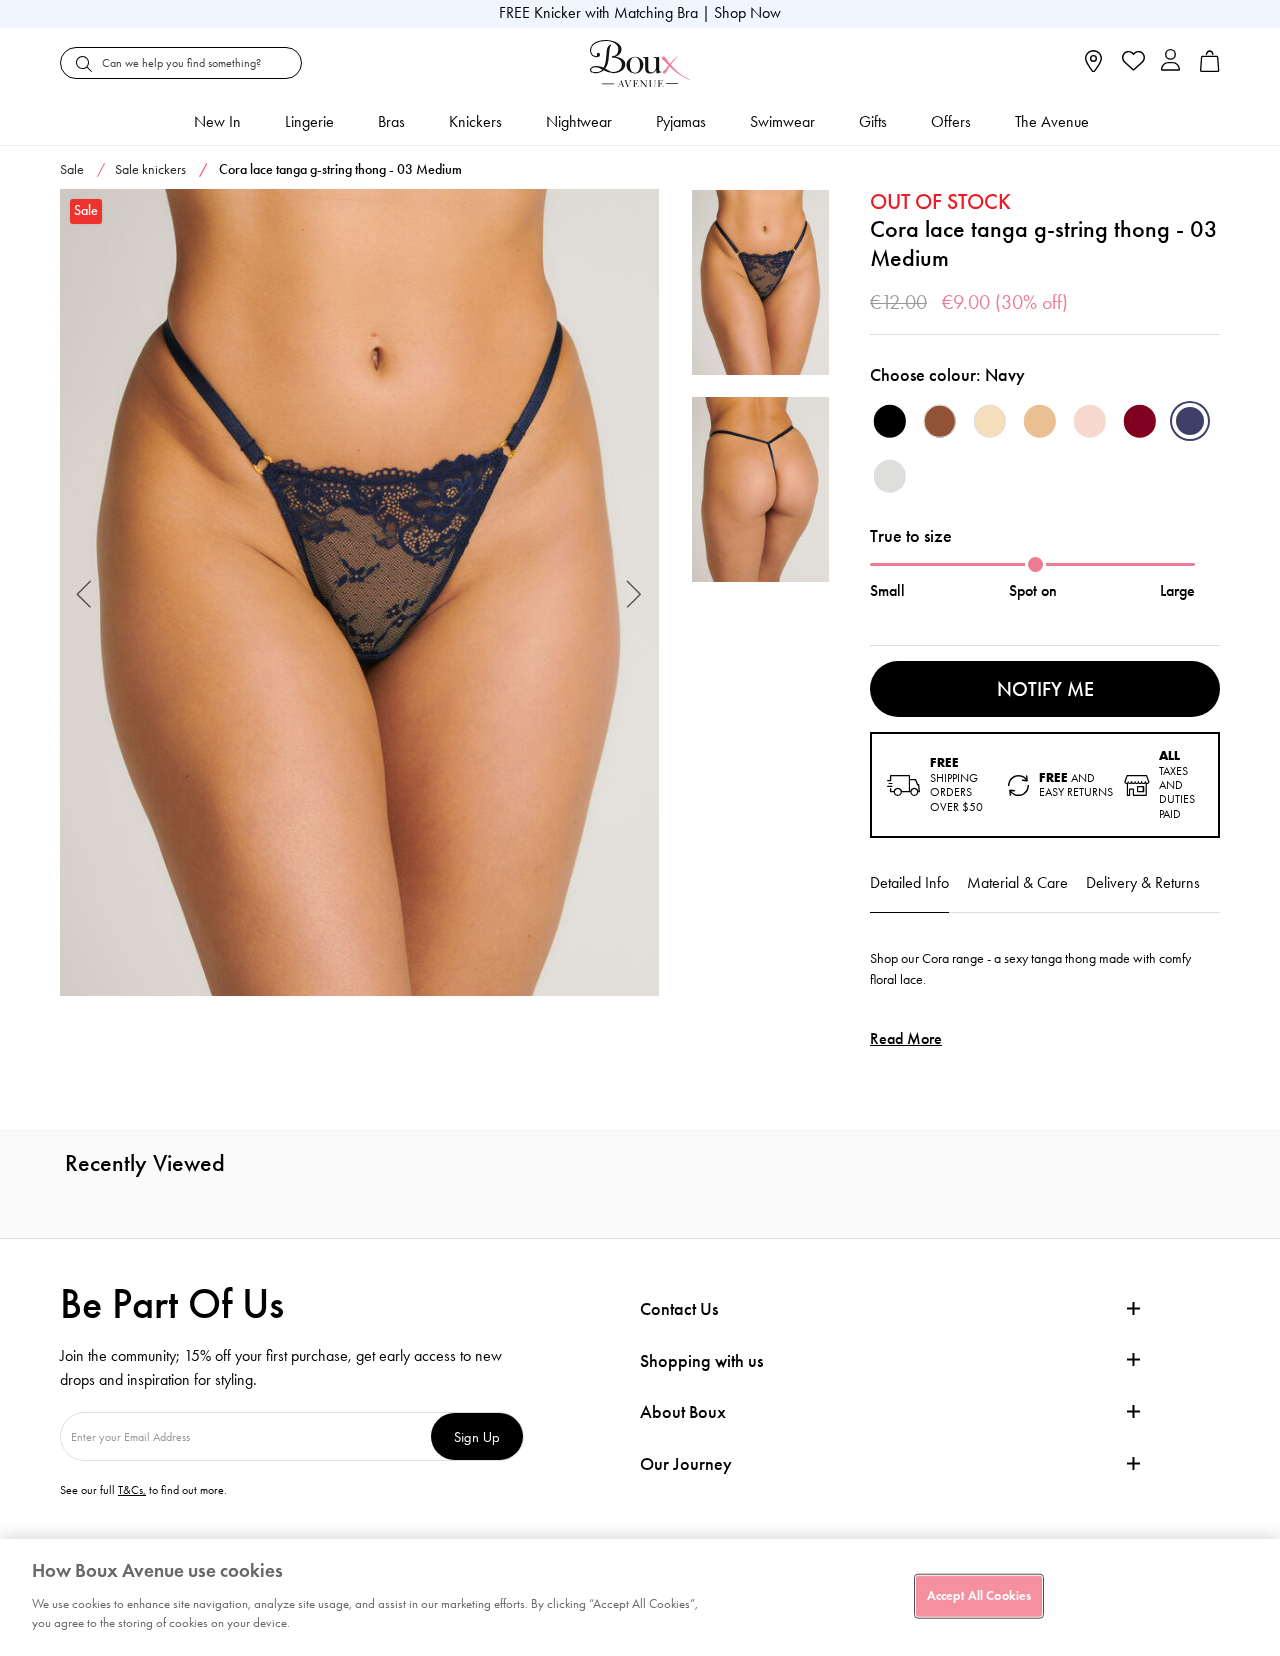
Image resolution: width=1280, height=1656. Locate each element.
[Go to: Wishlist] (1131, 63)
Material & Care (1017, 882)
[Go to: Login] (1170, 62)
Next (634, 592)
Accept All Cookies (979, 1595)
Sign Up (477, 1436)
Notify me (1045, 689)
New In (217, 121)
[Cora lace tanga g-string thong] (359, 593)
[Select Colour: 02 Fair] (990, 421)
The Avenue (1052, 121)
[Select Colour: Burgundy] (1140, 421)
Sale (72, 169)
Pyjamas (681, 121)
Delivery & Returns (1143, 882)
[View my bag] (1210, 67)
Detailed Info (909, 882)
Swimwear (782, 121)
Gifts (873, 121)
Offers (951, 121)
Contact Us (679, 1309)
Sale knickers (150, 169)
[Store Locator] (1093, 67)
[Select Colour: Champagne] (890, 476)
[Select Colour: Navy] (1190, 421)
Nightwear (579, 121)
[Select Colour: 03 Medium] (1040, 421)
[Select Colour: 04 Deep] (940, 421)
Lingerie (309, 121)
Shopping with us (701, 1361)
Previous (84, 592)
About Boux (683, 1412)
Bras (391, 121)
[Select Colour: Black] (890, 421)
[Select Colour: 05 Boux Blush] (1090, 421)
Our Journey (686, 1464)
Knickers (475, 121)
